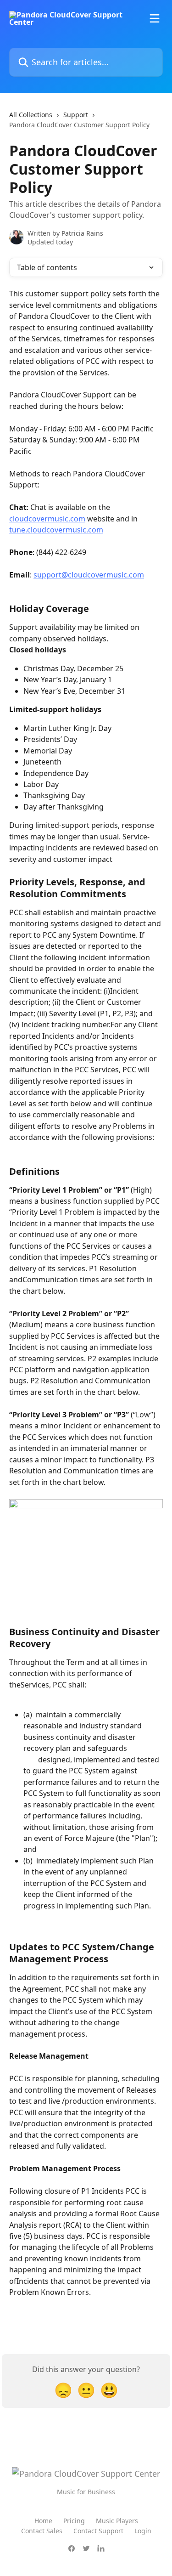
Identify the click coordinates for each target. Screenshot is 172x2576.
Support (76, 115)
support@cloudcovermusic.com (89, 575)
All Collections (31, 115)
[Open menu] (155, 18)
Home (43, 2521)
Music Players (117, 2521)
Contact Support (98, 2531)
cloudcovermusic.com (47, 519)
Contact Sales (42, 2531)
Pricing (74, 2521)
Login (143, 2531)
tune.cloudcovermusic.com (56, 530)
